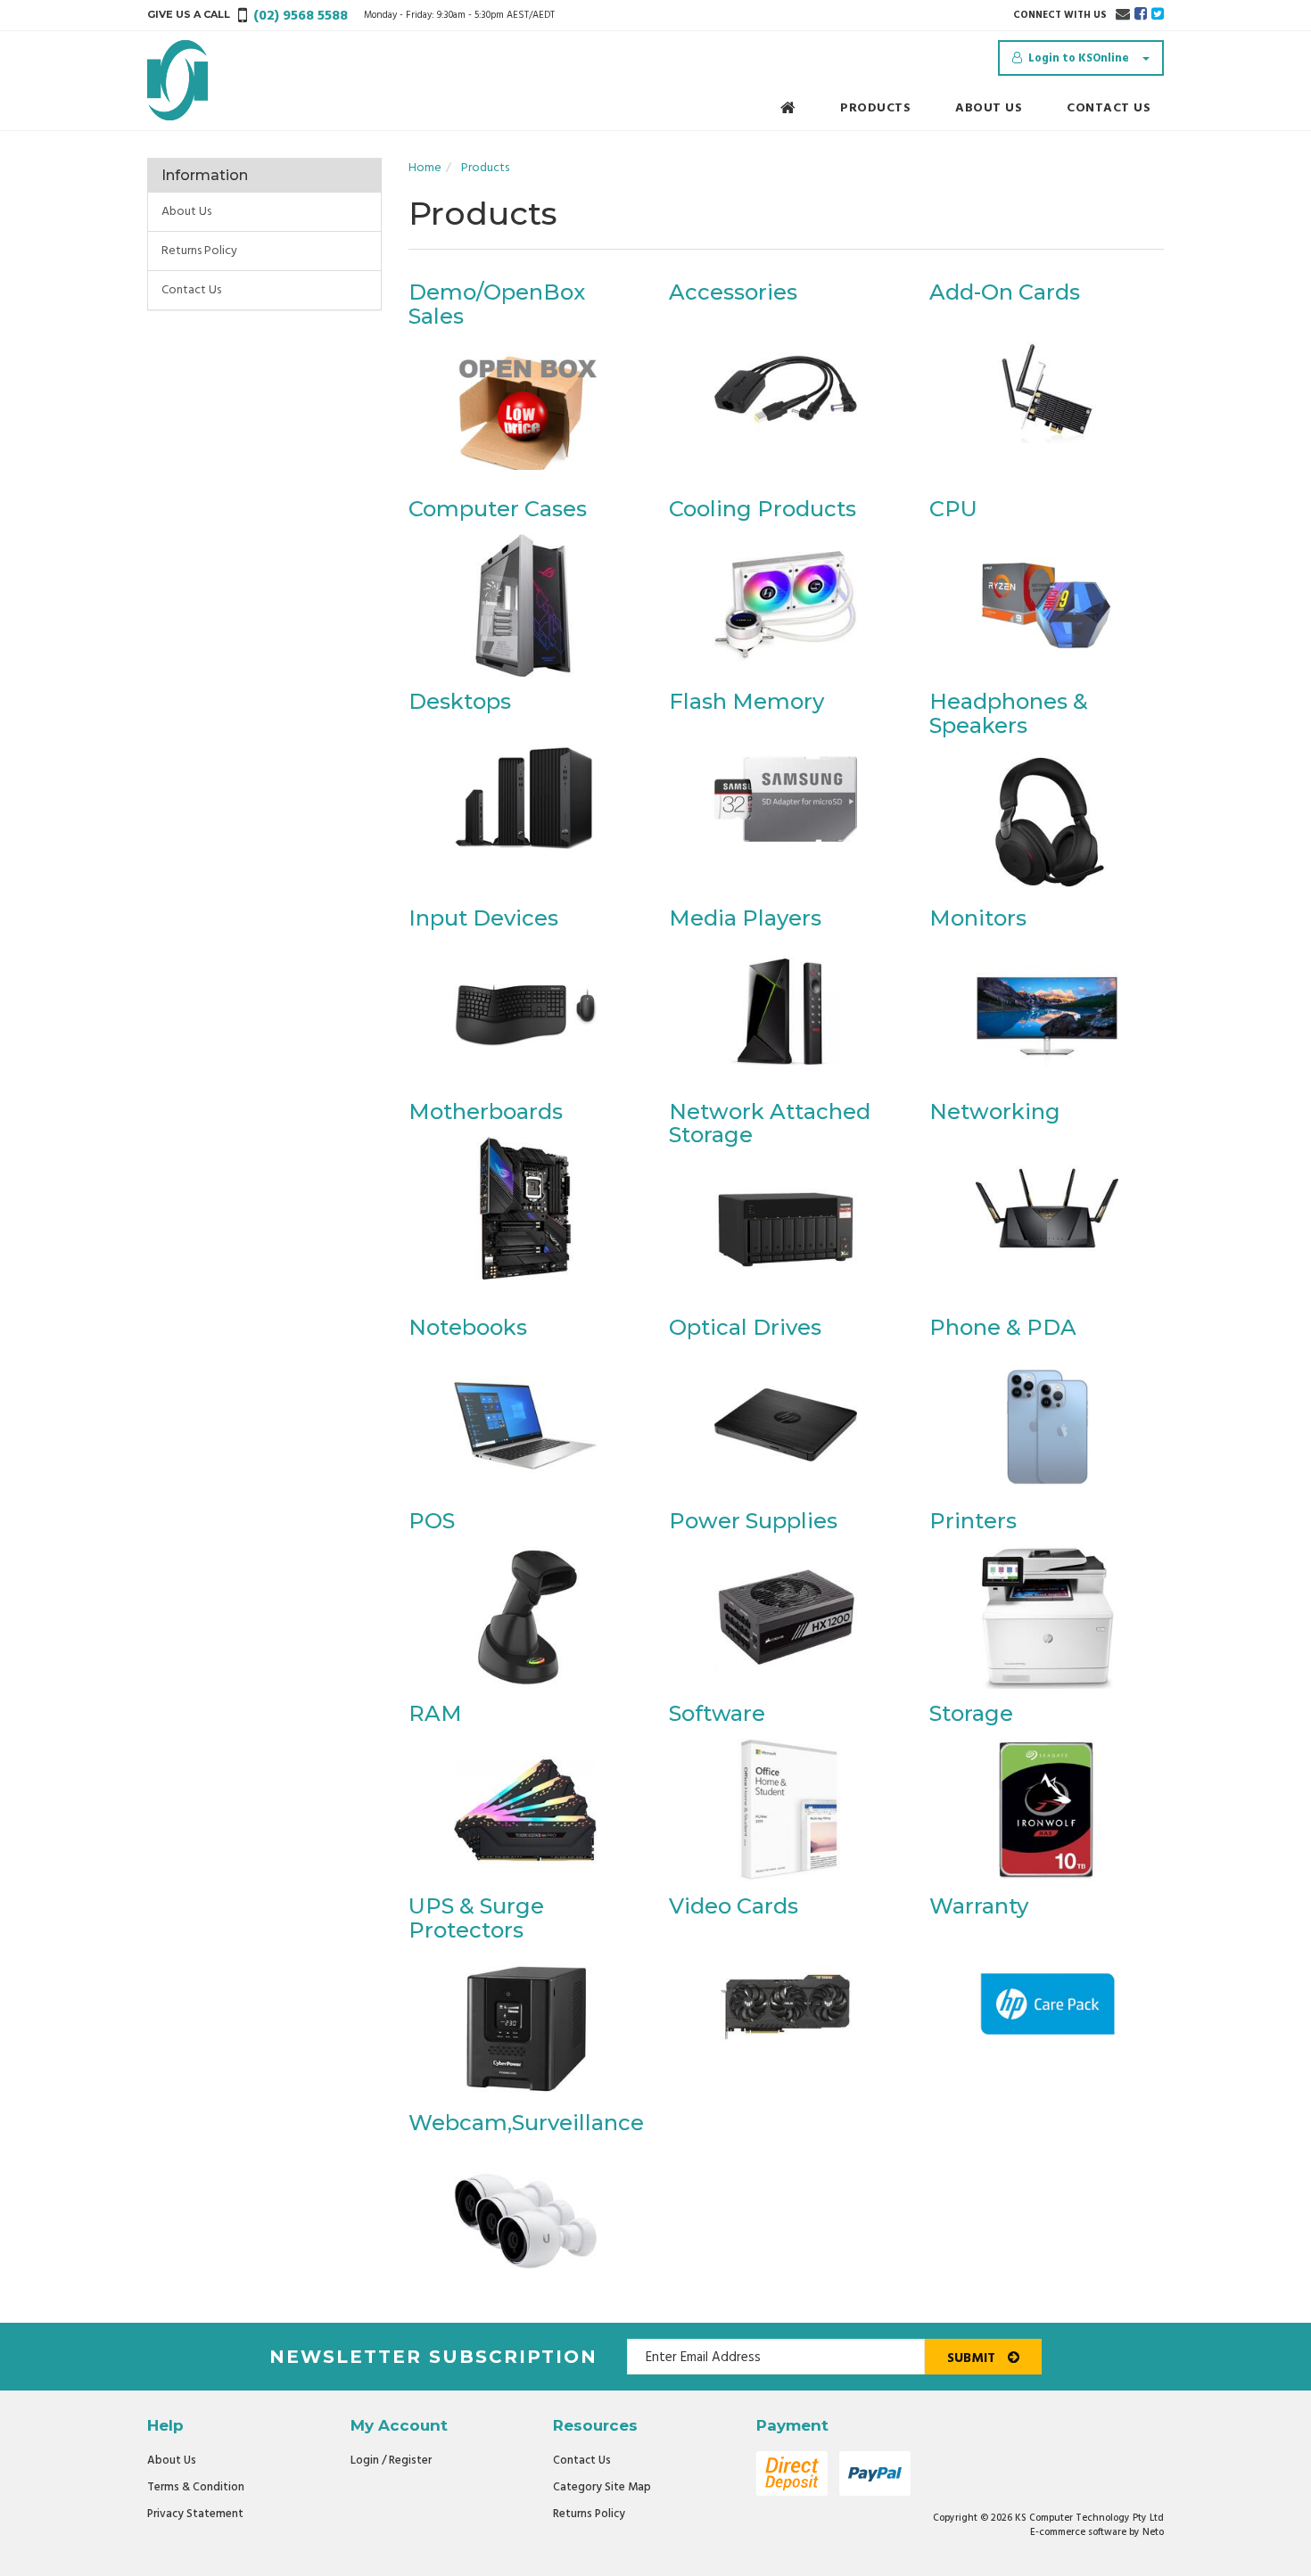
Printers (973, 1521)
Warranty (979, 1906)
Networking (995, 1111)
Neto (1153, 2532)
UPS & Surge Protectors (476, 1918)
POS (432, 1521)
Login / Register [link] (391, 2461)
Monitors (978, 918)
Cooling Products (763, 509)
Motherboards (486, 1111)
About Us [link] (186, 212)
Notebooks (468, 1327)
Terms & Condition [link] (196, 2487)
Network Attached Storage (770, 1123)
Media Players (745, 918)
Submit (973, 2358)
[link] (1141, 15)
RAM (435, 1713)
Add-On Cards (1005, 292)
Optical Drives (745, 1327)
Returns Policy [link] (199, 251)
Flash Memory (746, 701)
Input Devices (483, 918)
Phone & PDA (1003, 1327)
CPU (953, 509)
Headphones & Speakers (1009, 713)
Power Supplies (753, 1521)
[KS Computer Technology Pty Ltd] (177, 81)
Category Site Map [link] (602, 2487)
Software (717, 1713)
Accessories (733, 292)
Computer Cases (498, 509)
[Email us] (1123, 15)
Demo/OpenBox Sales (497, 304)
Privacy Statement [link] (195, 2514)
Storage (971, 1713)
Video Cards (734, 1906)
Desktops (460, 701)
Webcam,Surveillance (526, 2123)
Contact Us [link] (191, 290)
